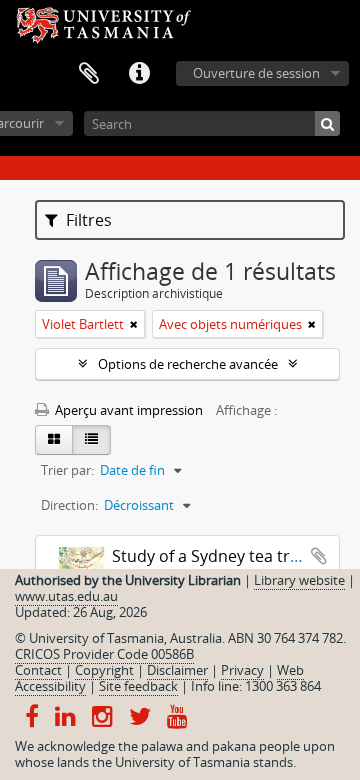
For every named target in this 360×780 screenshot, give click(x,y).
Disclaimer (177, 670)
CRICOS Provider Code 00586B (104, 654)
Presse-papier (89, 74)
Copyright (104, 670)
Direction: (69, 505)
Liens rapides (139, 74)
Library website (299, 580)
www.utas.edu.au (66, 596)
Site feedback (138, 686)
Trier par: (67, 470)
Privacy (242, 670)
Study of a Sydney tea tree (210, 556)
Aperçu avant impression (127, 410)
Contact (38, 670)
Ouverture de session (256, 73)
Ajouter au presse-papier (319, 556)
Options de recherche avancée (188, 364)
